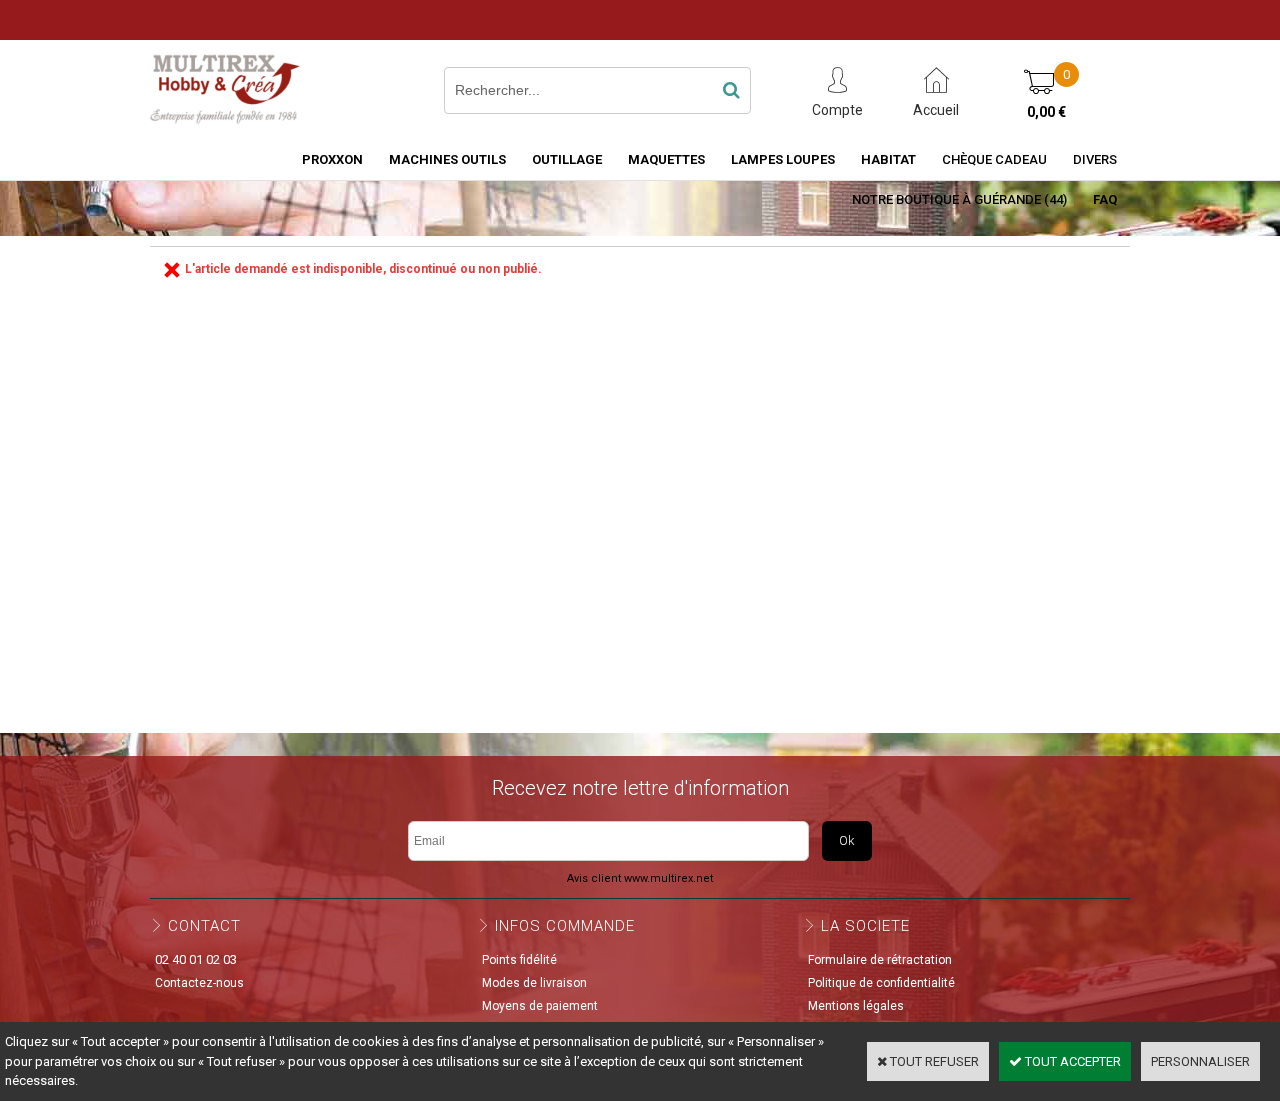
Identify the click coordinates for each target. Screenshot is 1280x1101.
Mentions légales (856, 1006)
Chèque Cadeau (994, 159)
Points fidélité (519, 960)
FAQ (1105, 199)
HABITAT (888, 159)
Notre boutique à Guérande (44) (959, 199)
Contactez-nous (199, 983)
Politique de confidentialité (881, 983)
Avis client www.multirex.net (640, 878)
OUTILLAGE (567, 159)
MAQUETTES (666, 159)
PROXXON (332, 159)
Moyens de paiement (540, 1006)
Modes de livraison (534, 983)
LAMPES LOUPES (783, 159)
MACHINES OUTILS (447, 159)
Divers (1095, 159)
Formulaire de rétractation (880, 960)
